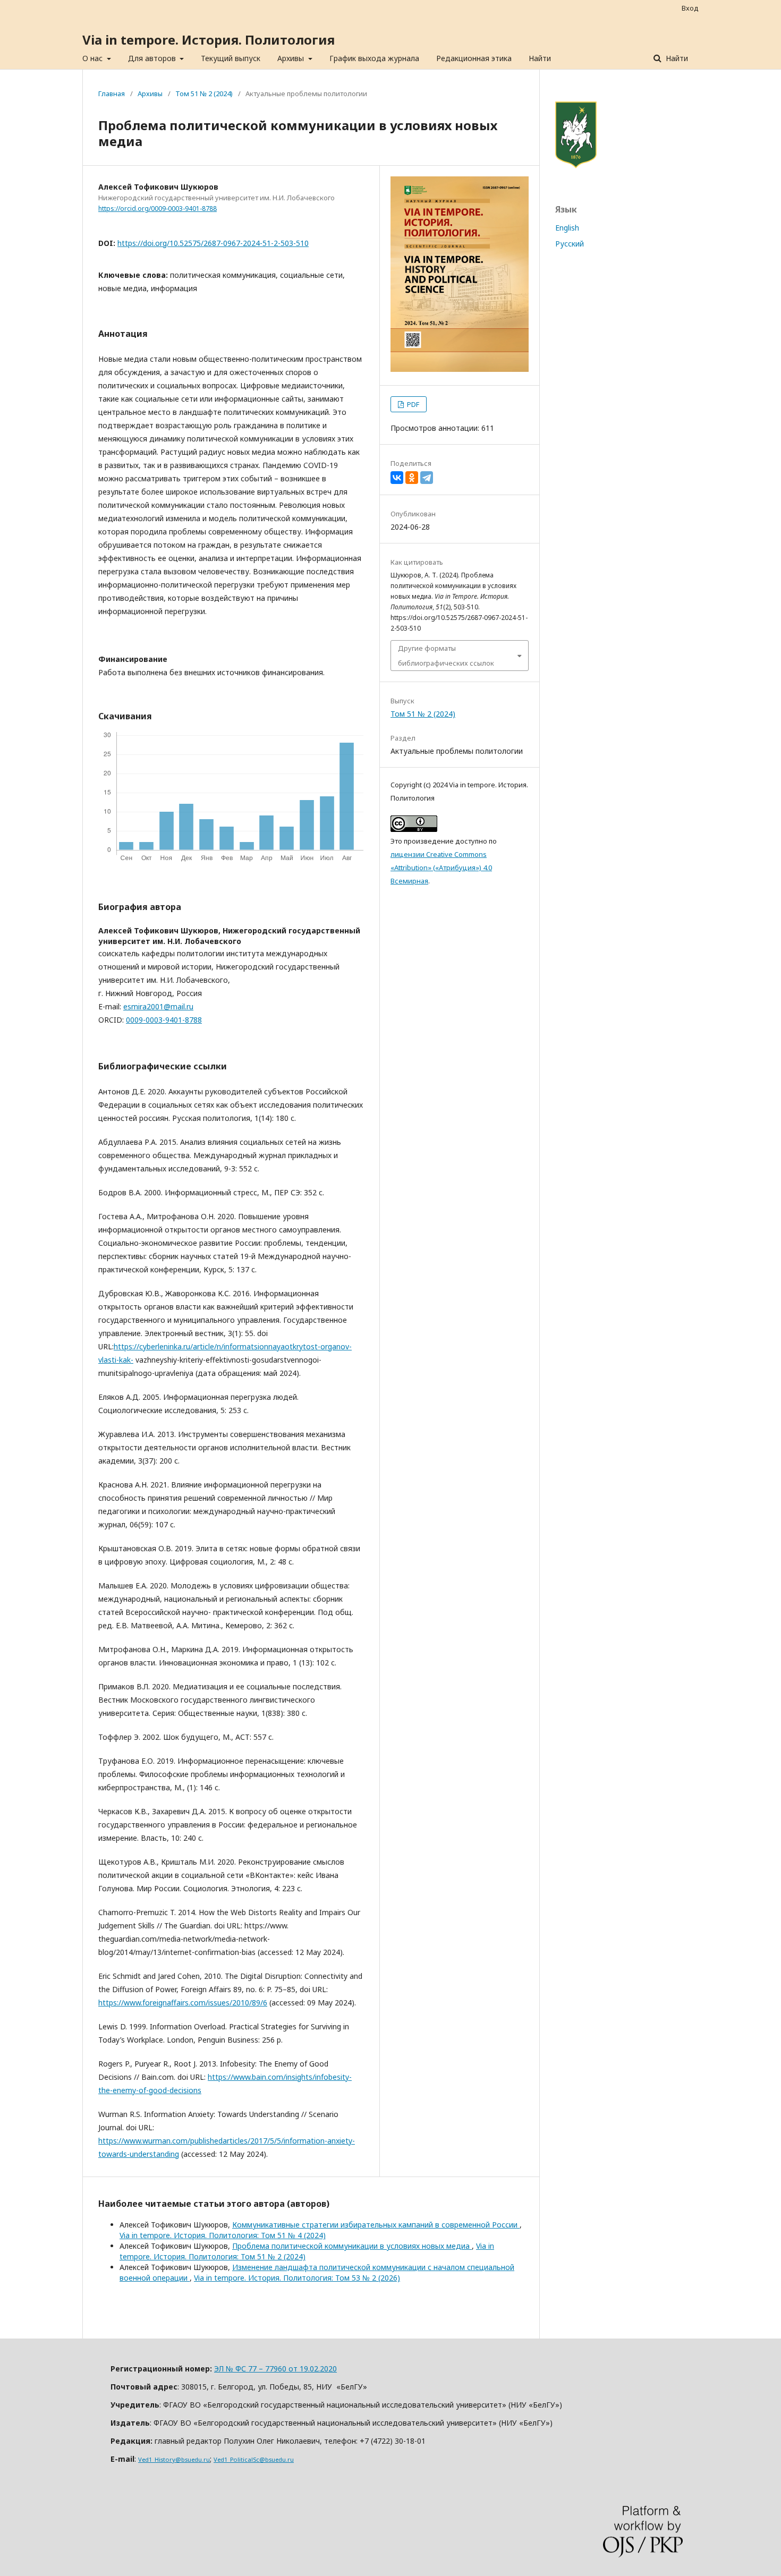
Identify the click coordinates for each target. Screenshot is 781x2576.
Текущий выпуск (231, 58)
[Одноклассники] (412, 478)
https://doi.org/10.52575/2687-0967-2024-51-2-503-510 (213, 243)
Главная (112, 93)
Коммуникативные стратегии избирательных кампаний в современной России (376, 2225)
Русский (570, 244)
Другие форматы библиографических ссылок (446, 656)
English (567, 228)
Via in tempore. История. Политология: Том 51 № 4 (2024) (223, 2235)
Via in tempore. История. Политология (209, 40)
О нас (94, 58)
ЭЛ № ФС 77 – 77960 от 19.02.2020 (275, 2369)
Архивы (292, 58)
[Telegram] (427, 478)
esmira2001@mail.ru (158, 1006)
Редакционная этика (474, 58)
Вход (690, 8)
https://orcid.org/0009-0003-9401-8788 (158, 209)
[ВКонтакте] (397, 478)
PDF (412, 404)
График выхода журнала (374, 58)
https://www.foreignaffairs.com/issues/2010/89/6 (183, 2003)
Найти (540, 58)
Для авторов (153, 58)
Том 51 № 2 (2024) (204, 93)
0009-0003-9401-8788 (164, 1020)
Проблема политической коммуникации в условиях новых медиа (352, 2246)
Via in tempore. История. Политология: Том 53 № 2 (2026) (297, 2278)
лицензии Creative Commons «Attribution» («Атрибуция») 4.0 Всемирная (441, 868)
